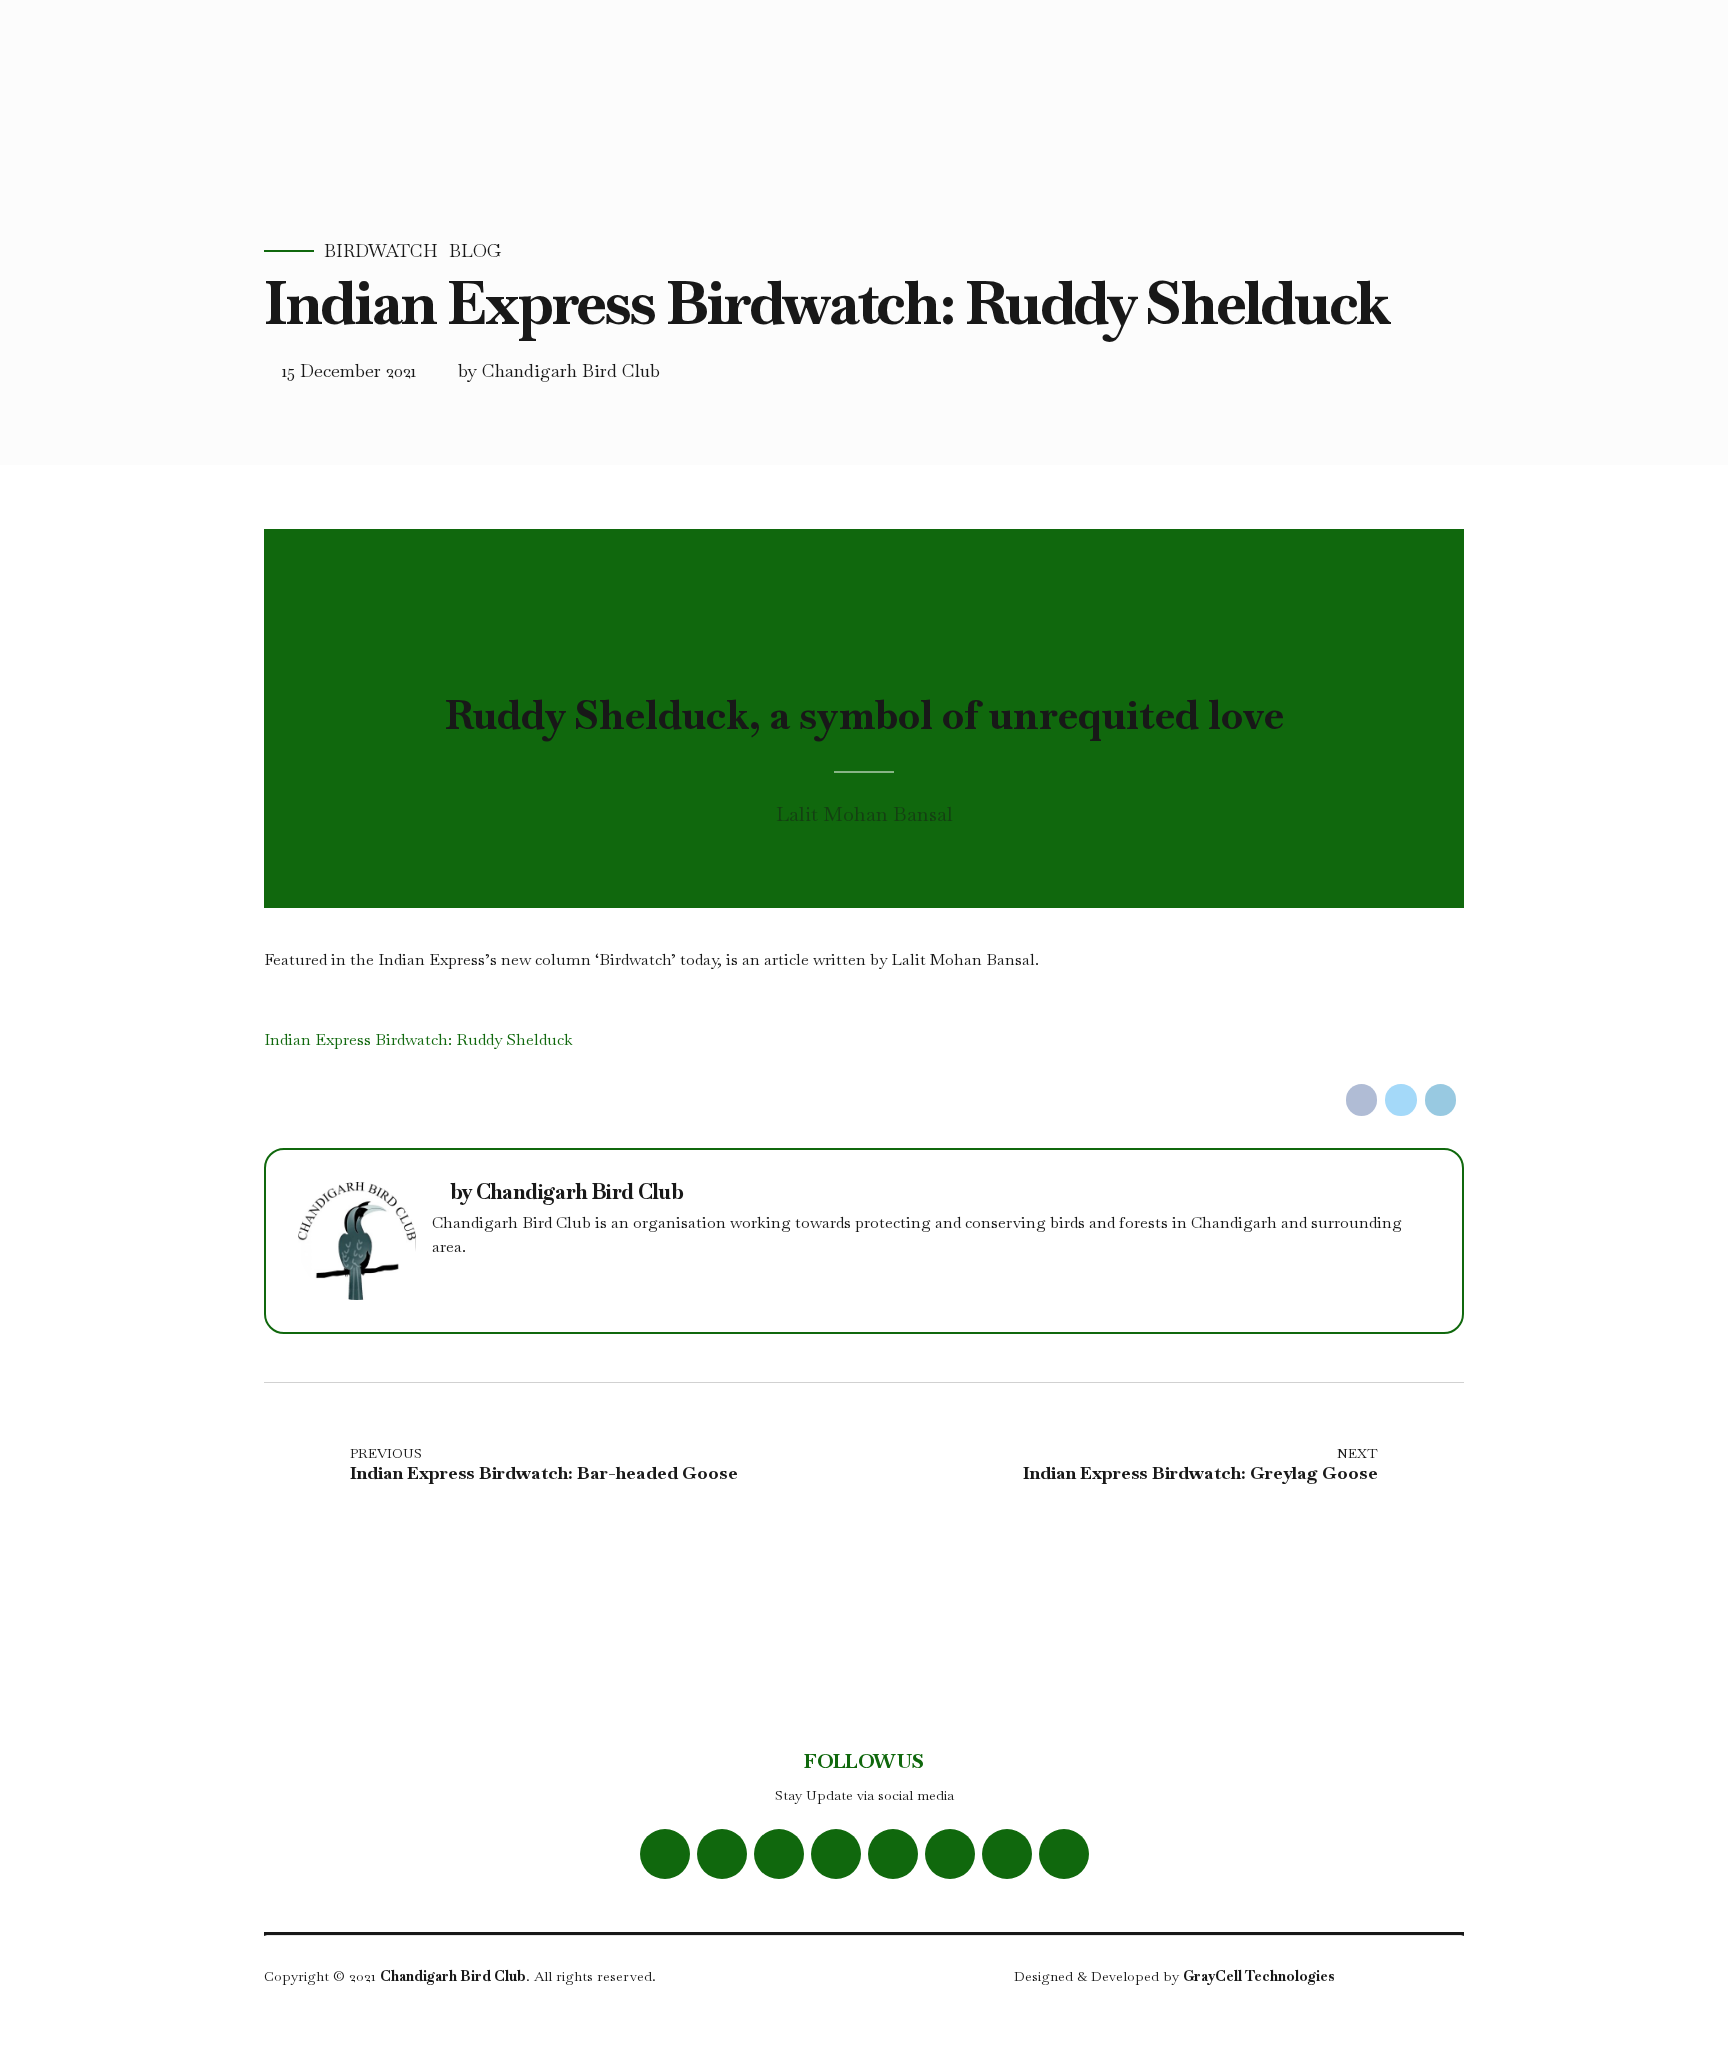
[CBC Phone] (1007, 1854)
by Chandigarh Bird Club (559, 370)
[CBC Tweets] (722, 1854)
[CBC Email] (950, 1854)
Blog (475, 251)
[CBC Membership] (1064, 1854)
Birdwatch (381, 251)
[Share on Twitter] (1401, 1100)
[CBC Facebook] (665, 1854)
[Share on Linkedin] (1441, 1100)
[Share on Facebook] (1362, 1100)
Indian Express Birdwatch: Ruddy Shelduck (418, 1039)
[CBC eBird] (893, 1854)
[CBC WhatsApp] (836, 1854)
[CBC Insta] (779, 1854)
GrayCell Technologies (1258, 1976)
